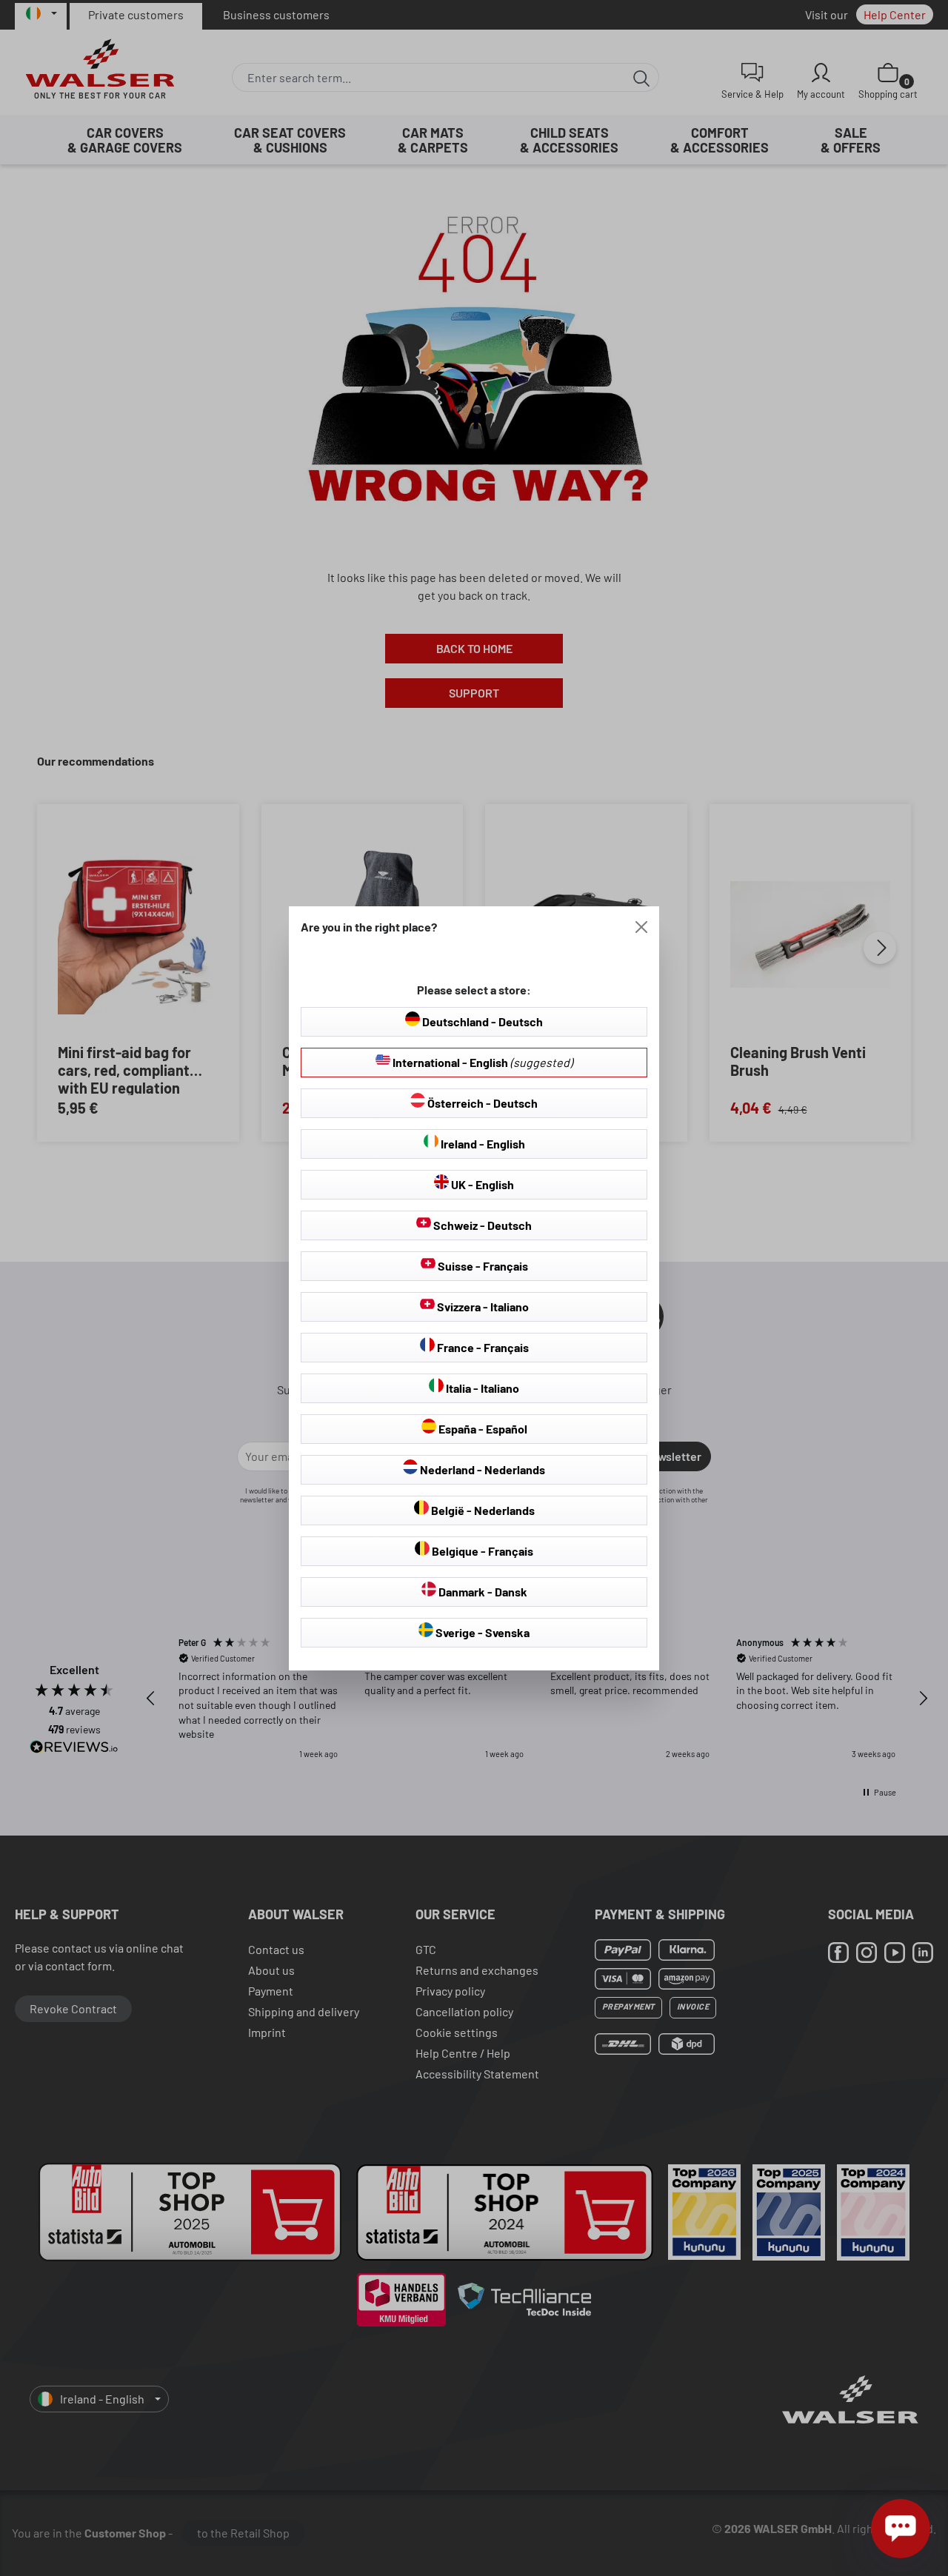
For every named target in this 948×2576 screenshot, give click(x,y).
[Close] (641, 927)
